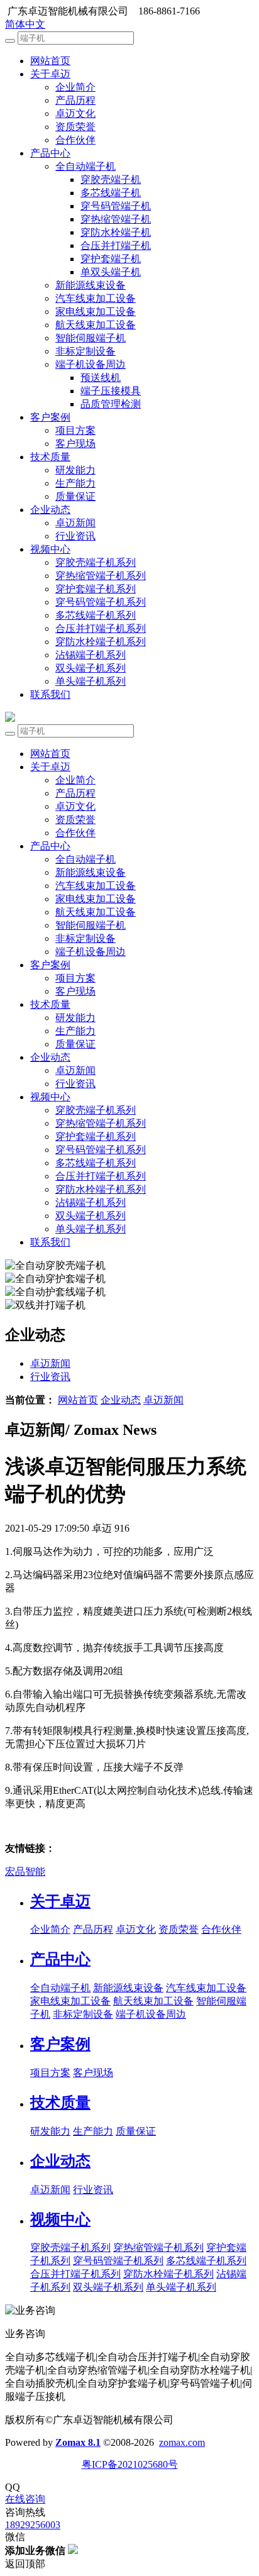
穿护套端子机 (111, 259)
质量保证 (75, 496)
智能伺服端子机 (91, 338)
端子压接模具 (111, 391)
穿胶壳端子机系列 (96, 562)
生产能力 (75, 483)
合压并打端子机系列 (101, 628)
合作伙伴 (75, 140)
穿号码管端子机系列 (101, 602)
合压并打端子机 (116, 246)
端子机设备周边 (91, 364)
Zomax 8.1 (78, 2442)
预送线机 (101, 378)
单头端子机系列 (91, 681)
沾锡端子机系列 (91, 655)
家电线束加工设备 (96, 312)
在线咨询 (25, 2499)
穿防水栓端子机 (116, 232)
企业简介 (75, 87)
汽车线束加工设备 (96, 298)
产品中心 (50, 153)
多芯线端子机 (111, 193)
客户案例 (50, 417)
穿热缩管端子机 (116, 219)
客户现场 (75, 444)
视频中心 (50, 549)
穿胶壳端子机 (111, 180)
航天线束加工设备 (96, 325)
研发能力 (75, 470)
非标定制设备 (85, 351)
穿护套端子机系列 (96, 589)
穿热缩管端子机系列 (101, 576)
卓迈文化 (75, 113)
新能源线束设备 (91, 285)
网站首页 (50, 61)
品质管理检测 (111, 404)
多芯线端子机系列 (96, 615)
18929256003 (33, 2525)
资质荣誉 (75, 127)
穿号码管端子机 (116, 206)
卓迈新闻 (75, 523)
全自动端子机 (85, 166)
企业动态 (50, 510)
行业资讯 (75, 536)
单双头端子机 (111, 272)
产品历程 (75, 100)
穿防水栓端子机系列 (101, 642)
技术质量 (50, 457)
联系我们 (50, 694)
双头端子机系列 (91, 668)
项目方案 (75, 430)
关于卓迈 (50, 74)
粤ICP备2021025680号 (130, 2464)
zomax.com (182, 2442)
